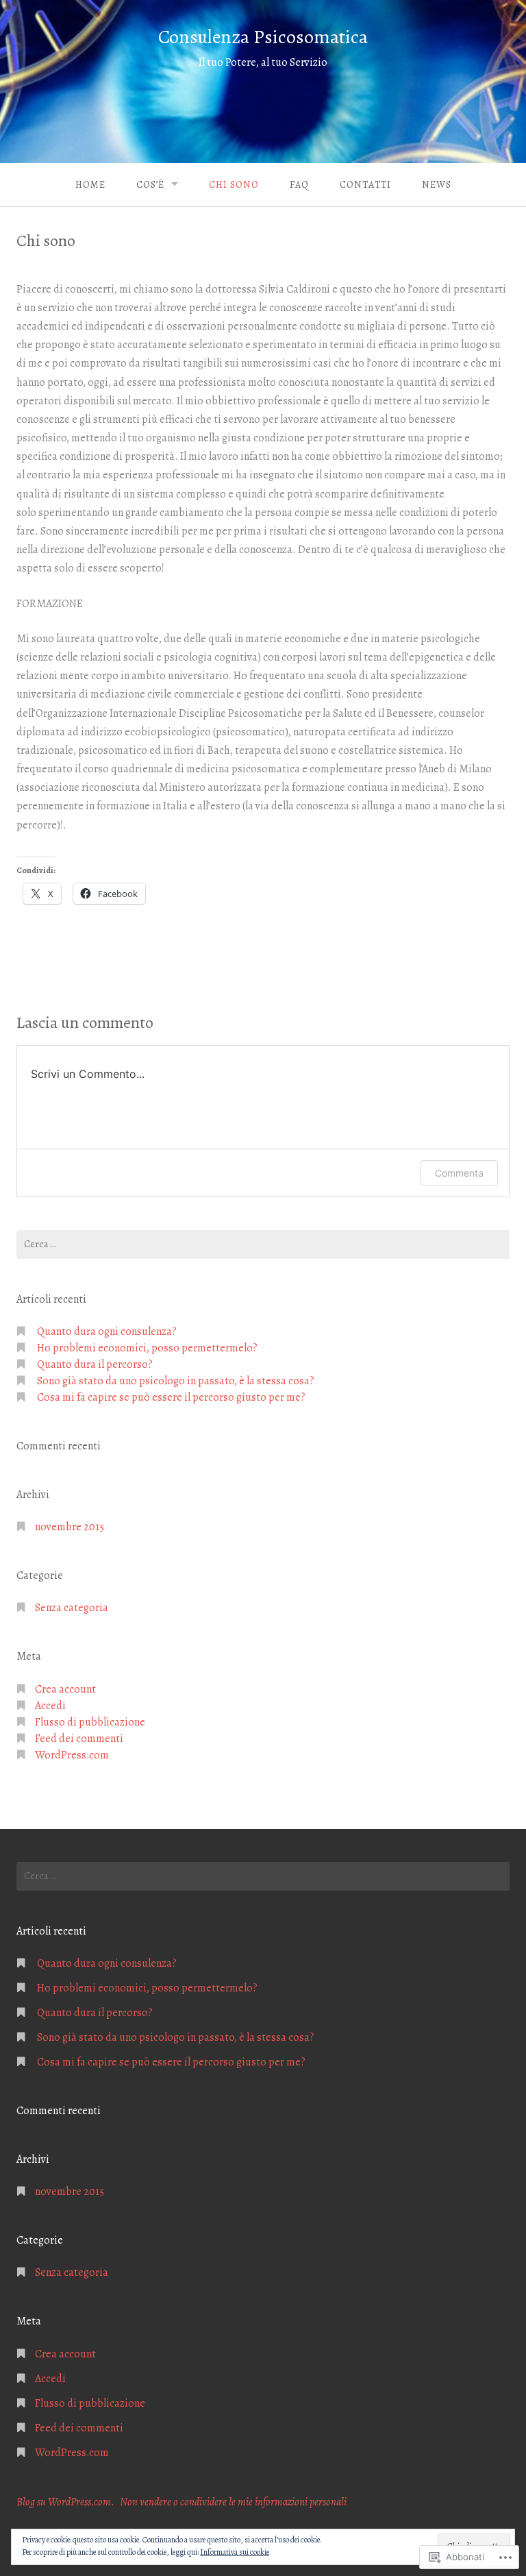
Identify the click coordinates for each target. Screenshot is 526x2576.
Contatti (365, 185)
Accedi (50, 1706)
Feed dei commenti (79, 1739)
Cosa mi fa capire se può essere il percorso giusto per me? (171, 1397)
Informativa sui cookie (235, 2552)
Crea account (65, 1689)
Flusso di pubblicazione (90, 1722)
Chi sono (234, 185)
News (437, 185)
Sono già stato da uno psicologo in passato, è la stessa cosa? (176, 1381)
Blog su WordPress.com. (65, 2502)
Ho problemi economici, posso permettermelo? (147, 1348)
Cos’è (150, 185)
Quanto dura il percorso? (95, 1364)
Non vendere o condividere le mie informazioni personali (233, 2502)
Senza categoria (72, 1608)
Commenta (459, 1173)
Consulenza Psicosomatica (263, 37)
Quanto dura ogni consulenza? (107, 1332)
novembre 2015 (70, 1527)
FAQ (299, 185)
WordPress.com (72, 1755)
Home (90, 185)
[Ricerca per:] (263, 1244)
